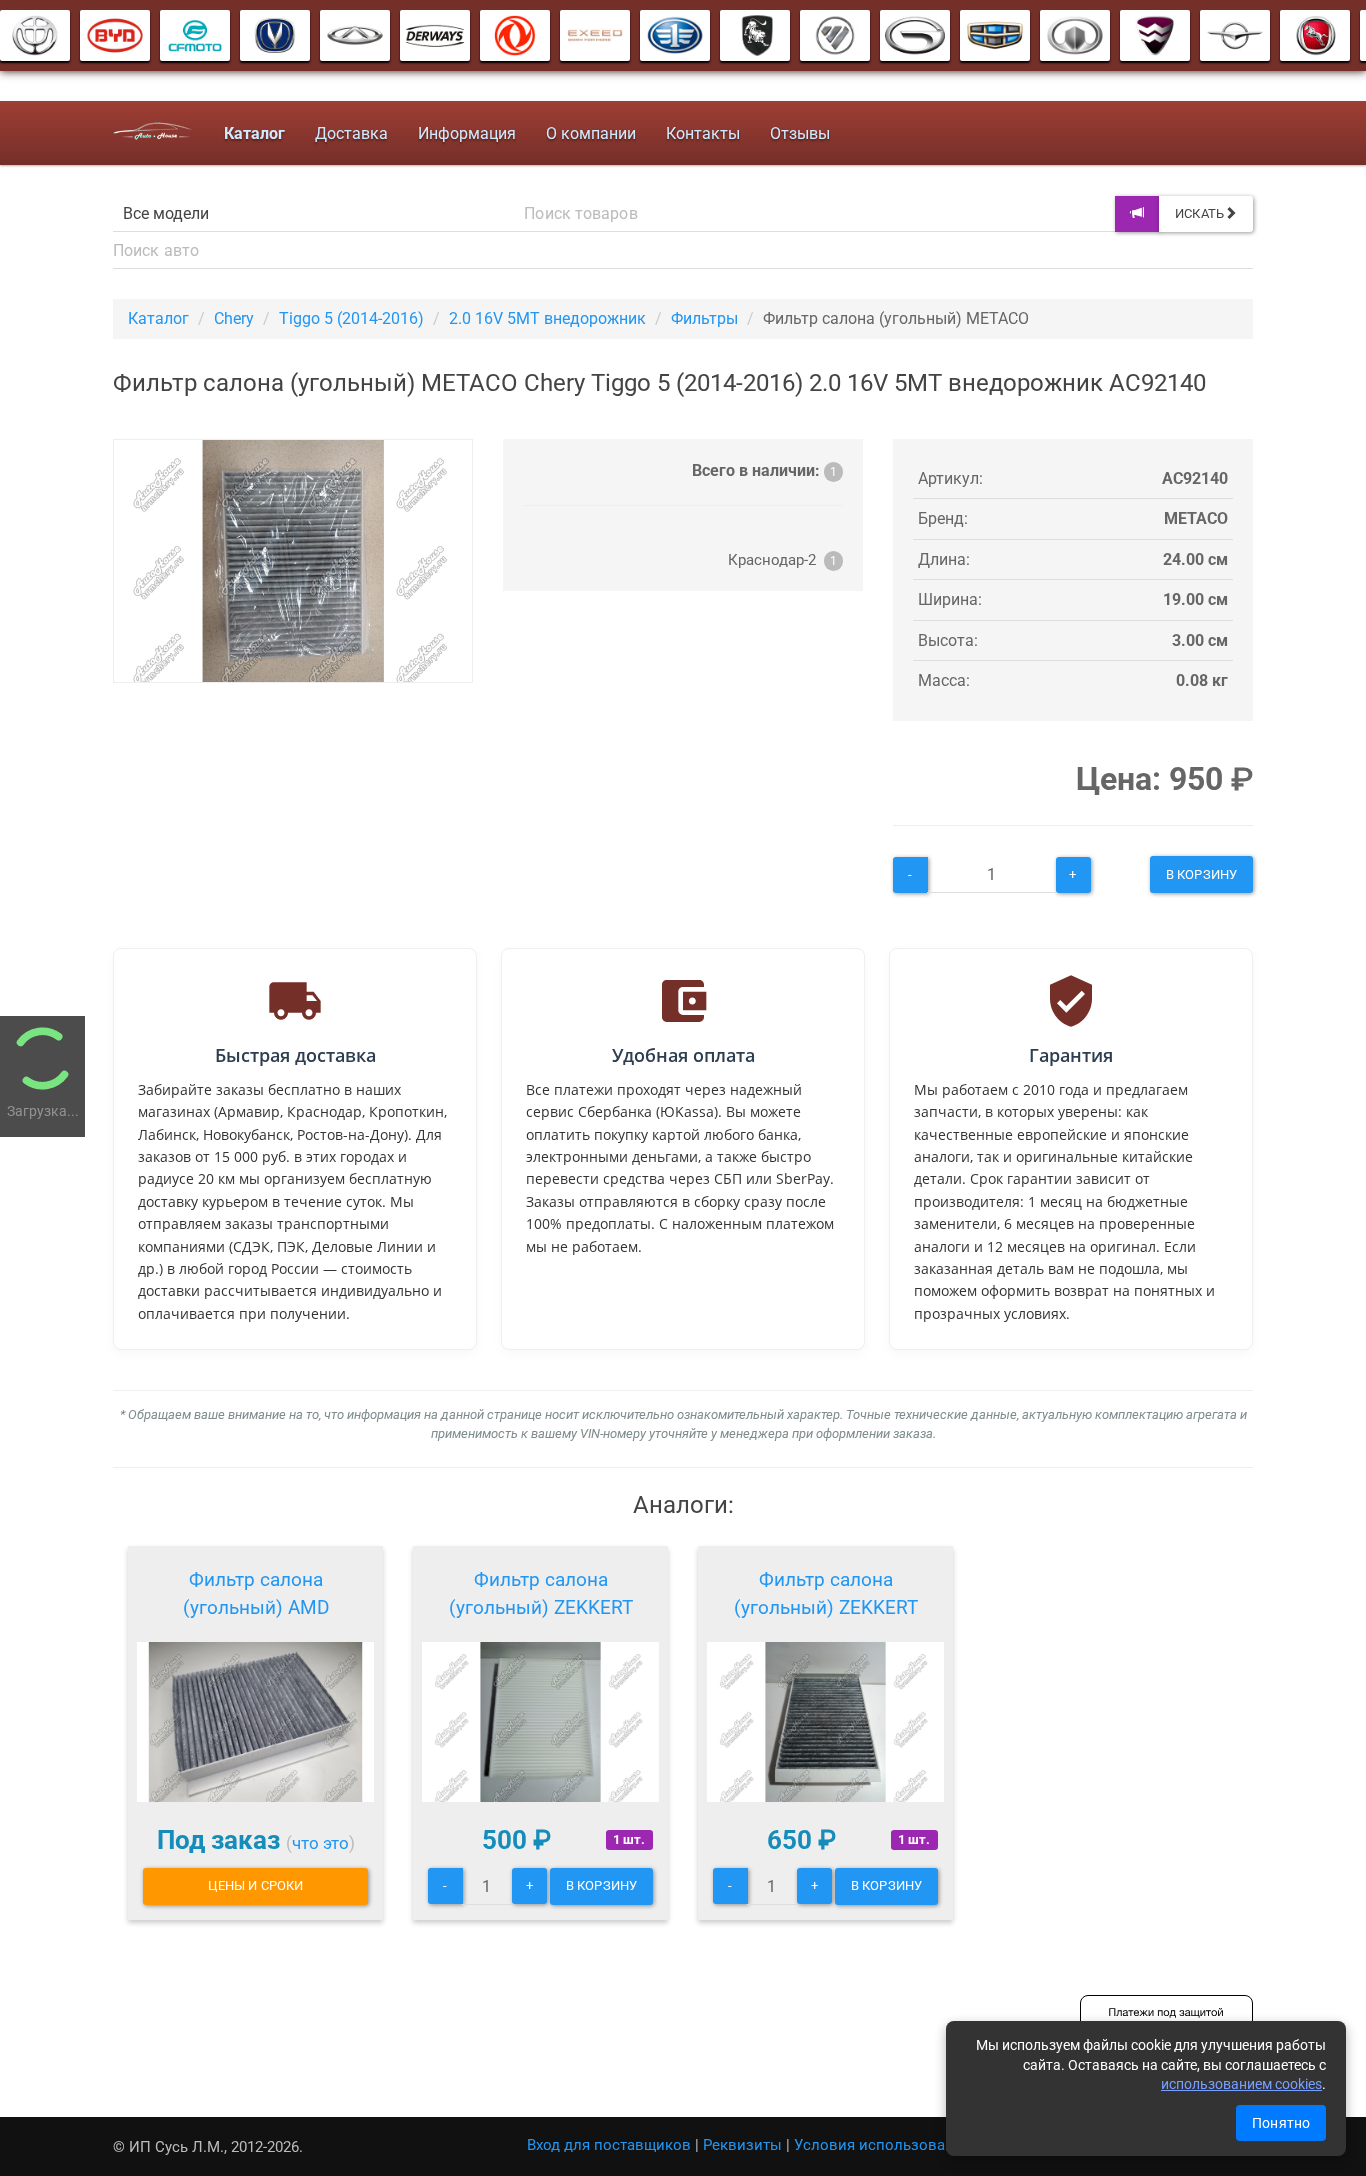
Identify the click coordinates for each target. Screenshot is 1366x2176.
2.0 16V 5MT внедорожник (547, 318)
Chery (234, 318)
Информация (467, 133)
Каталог (158, 318)
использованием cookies (1241, 2084)
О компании (591, 133)
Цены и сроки (255, 1885)
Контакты (703, 133)
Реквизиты (742, 2145)
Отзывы (800, 133)
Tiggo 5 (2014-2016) (351, 318)
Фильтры (704, 318)
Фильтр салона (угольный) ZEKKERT (541, 1593)
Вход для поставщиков (609, 2145)
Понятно (1281, 2123)
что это (320, 1843)
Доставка (351, 133)
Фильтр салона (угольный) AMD (256, 1593)
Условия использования (882, 2145)
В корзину (1201, 874)
